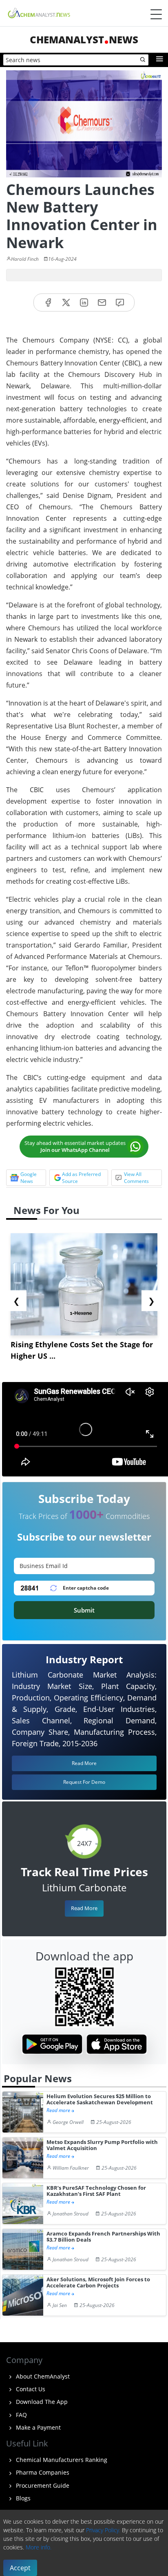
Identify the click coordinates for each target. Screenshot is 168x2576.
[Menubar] (156, 14)
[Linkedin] (84, 303)
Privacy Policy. (103, 2530)
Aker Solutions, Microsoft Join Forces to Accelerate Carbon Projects (98, 2283)
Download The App (41, 2402)
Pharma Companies (42, 2472)
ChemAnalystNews (84, 39)
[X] (66, 303)
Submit (84, 1610)
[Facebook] (48, 303)
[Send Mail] (102, 303)
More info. (39, 2547)
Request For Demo (84, 1782)
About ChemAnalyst (42, 2376)
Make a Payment (38, 2427)
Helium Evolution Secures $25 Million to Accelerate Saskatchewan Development (100, 2100)
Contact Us (30, 2389)
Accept (20, 2568)
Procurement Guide (42, 2485)
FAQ (21, 2415)
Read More (84, 1908)
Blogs (22, 2498)
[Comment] (120, 303)
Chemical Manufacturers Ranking (61, 2460)
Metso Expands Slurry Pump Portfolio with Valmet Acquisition (102, 2145)
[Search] (143, 60)
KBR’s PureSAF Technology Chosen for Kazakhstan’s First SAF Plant (96, 2191)
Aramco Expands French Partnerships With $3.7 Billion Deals (103, 2237)
